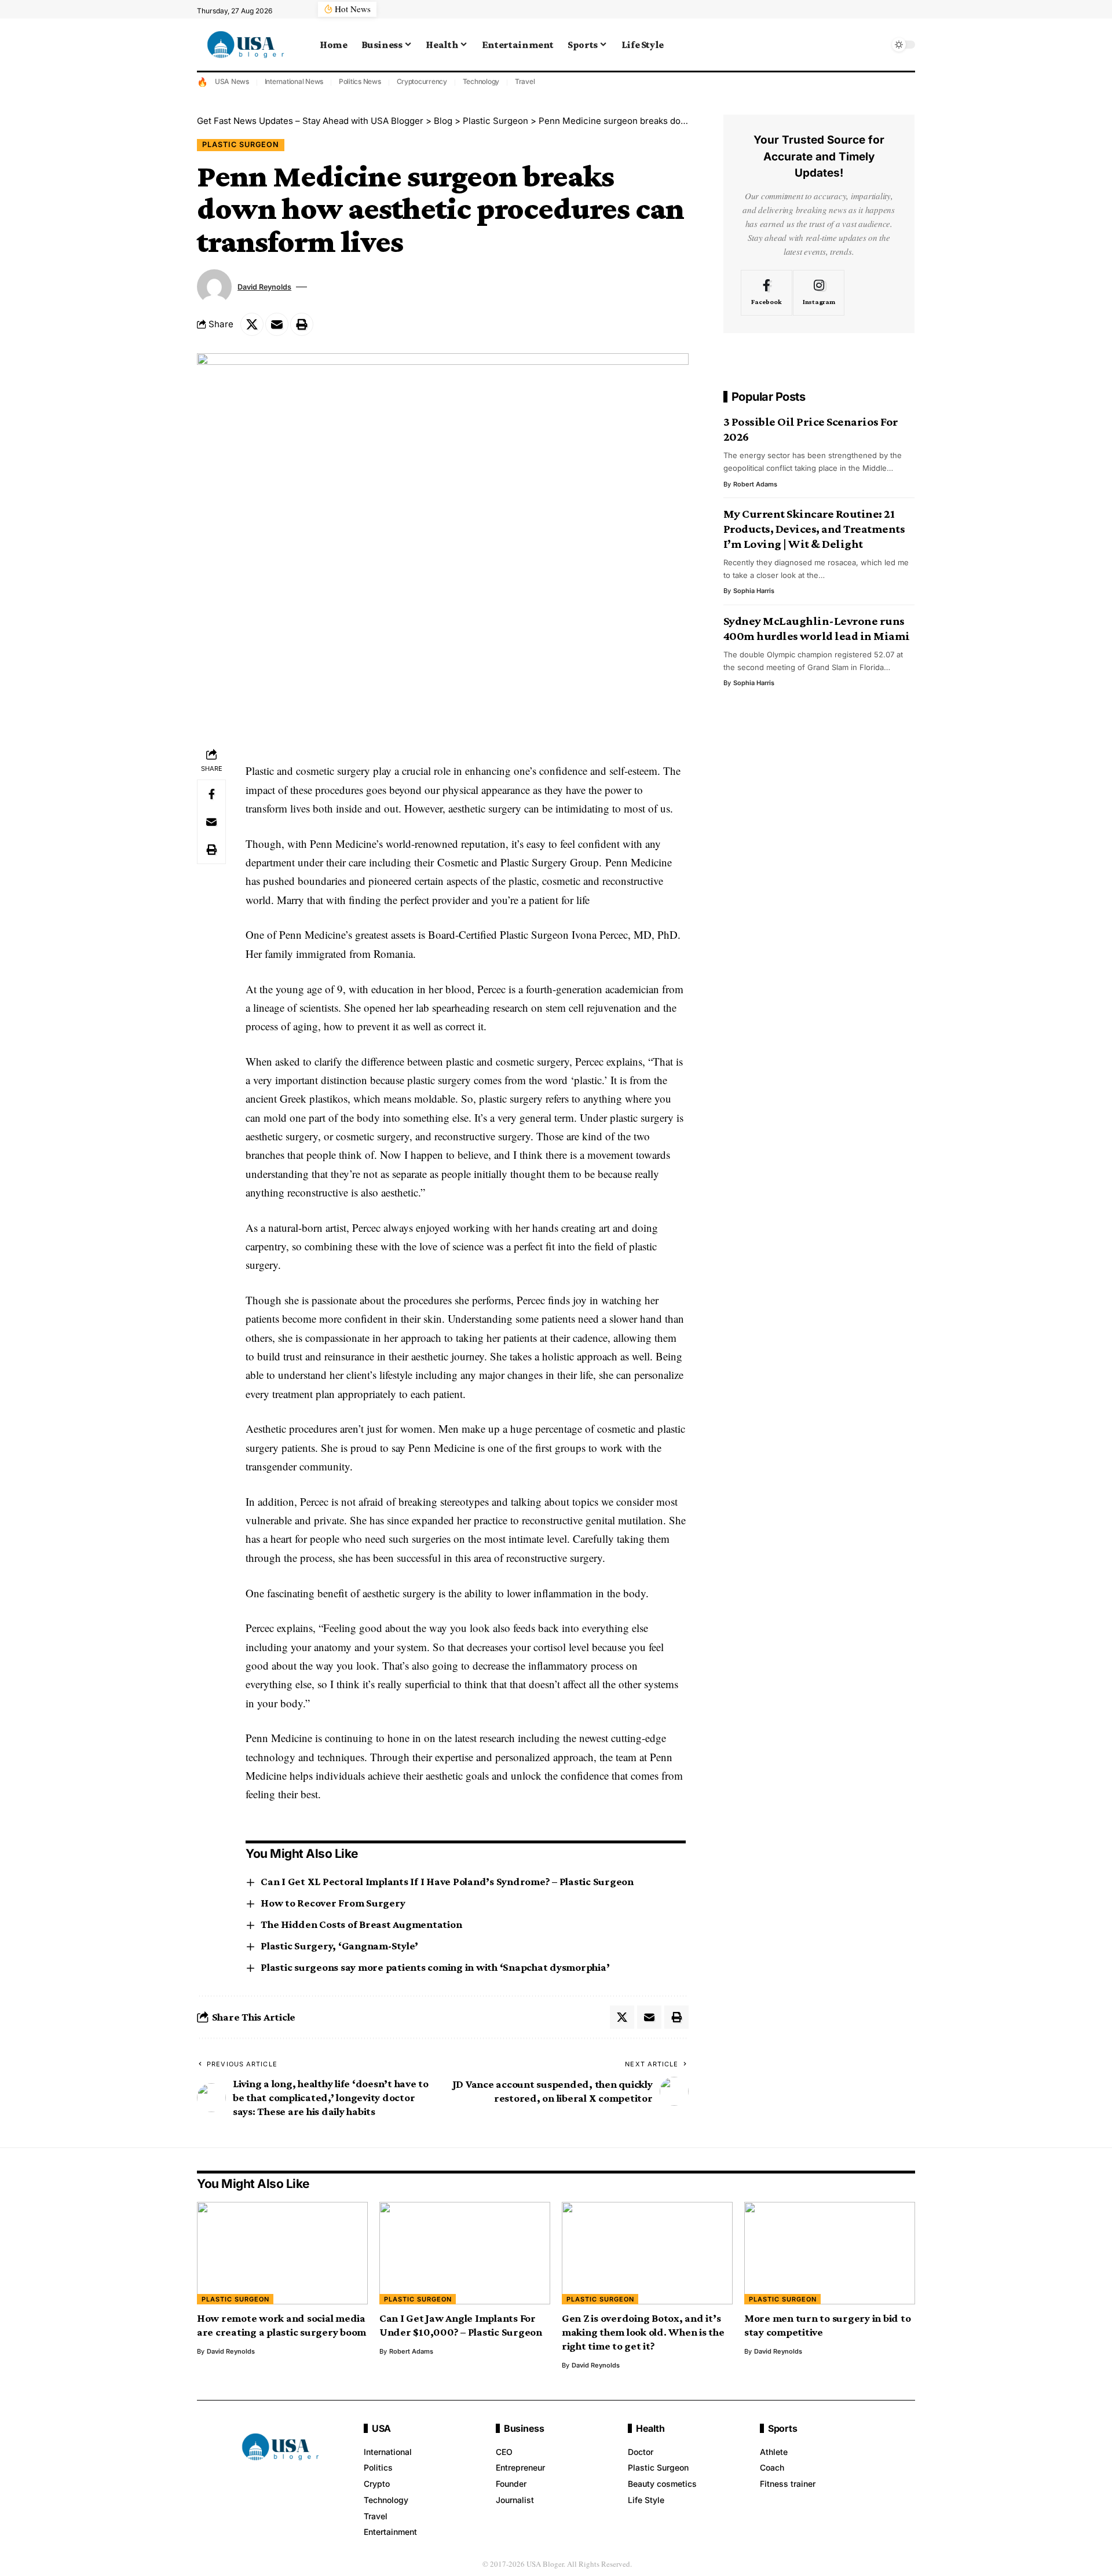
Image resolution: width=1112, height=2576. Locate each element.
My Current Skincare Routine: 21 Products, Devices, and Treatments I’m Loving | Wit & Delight (814, 529)
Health (650, 2428)
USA (381, 2428)
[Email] (277, 324)
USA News (232, 81)
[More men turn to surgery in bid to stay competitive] (830, 2253)
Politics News (360, 81)
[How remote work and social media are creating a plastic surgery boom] (282, 2253)
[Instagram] (819, 292)
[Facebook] (767, 292)
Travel (525, 81)
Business (524, 2428)
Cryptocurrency (422, 81)
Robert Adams (755, 484)
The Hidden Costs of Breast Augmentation (361, 1924)
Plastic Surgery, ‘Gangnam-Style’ (339, 1946)
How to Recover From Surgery (333, 1903)
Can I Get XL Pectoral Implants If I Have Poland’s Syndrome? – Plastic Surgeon (447, 1881)
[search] (877, 45)
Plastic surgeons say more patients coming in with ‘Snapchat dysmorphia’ (435, 1967)
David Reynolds (264, 287)
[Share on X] (252, 324)
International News (294, 81)
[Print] (302, 324)
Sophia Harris (754, 591)
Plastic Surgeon (241, 144)
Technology (481, 81)
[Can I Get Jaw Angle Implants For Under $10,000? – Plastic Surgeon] (465, 2253)
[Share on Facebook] (211, 794)
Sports (783, 2428)
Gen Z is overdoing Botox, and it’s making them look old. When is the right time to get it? (643, 2332)
